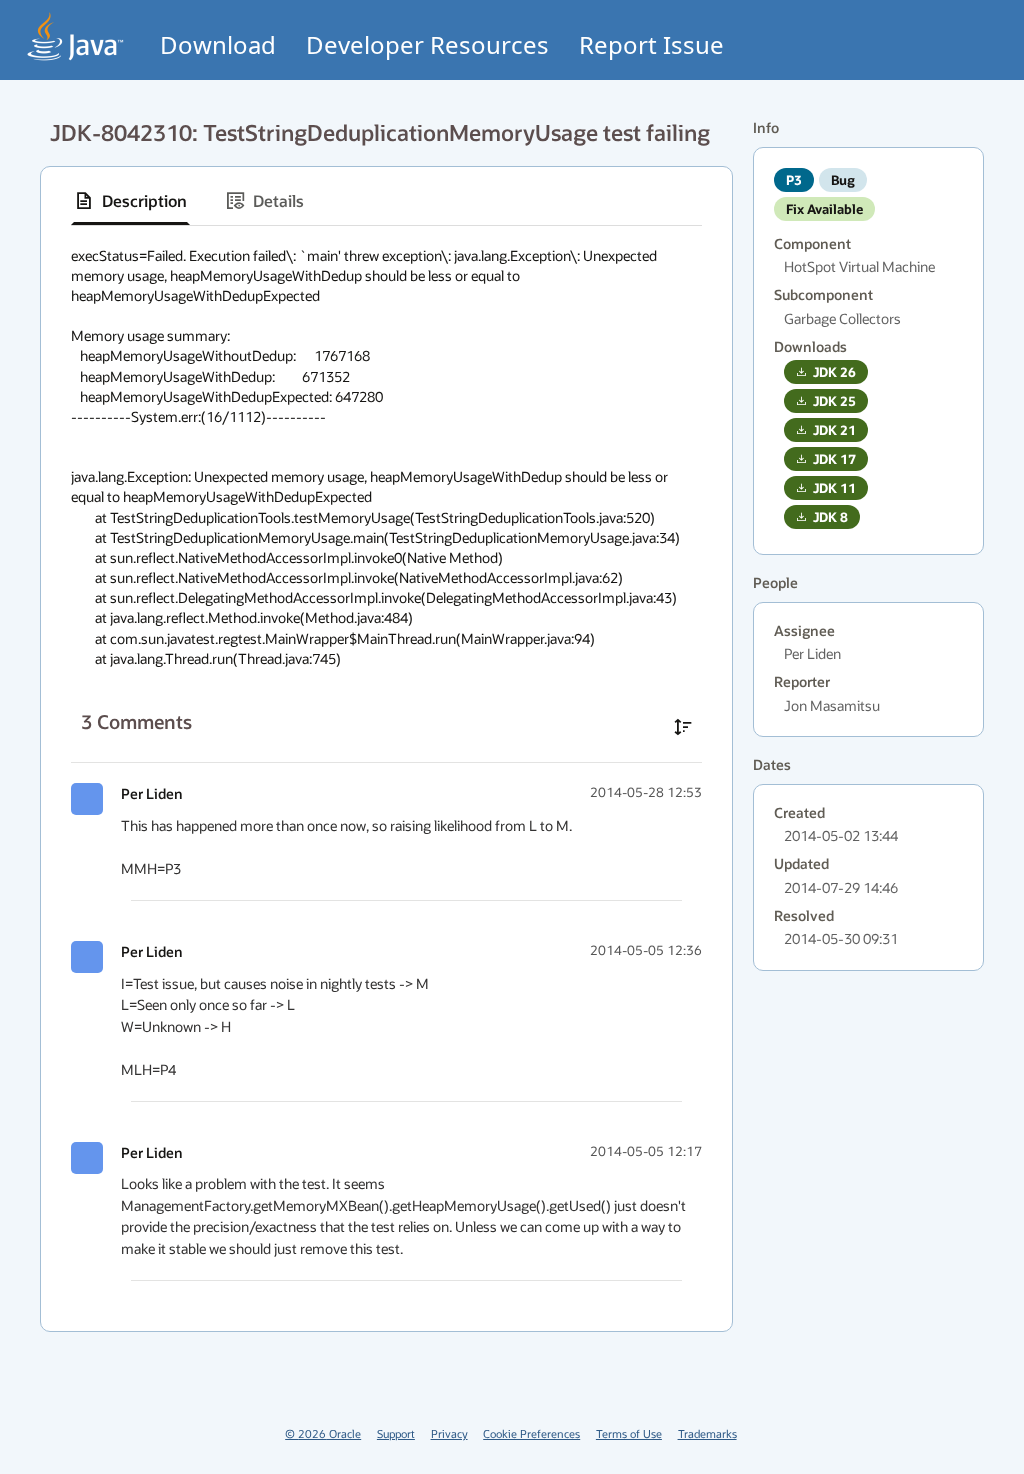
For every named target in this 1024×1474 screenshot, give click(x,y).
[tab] (130, 201)
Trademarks (707, 1433)
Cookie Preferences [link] (531, 1433)
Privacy (449, 1433)
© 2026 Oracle (323, 1433)
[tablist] (386, 201)
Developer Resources (427, 44)
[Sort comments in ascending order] (683, 727)
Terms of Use (629, 1433)
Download (218, 44)
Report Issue (651, 44)
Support (396, 1433)
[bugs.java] (76, 36)
